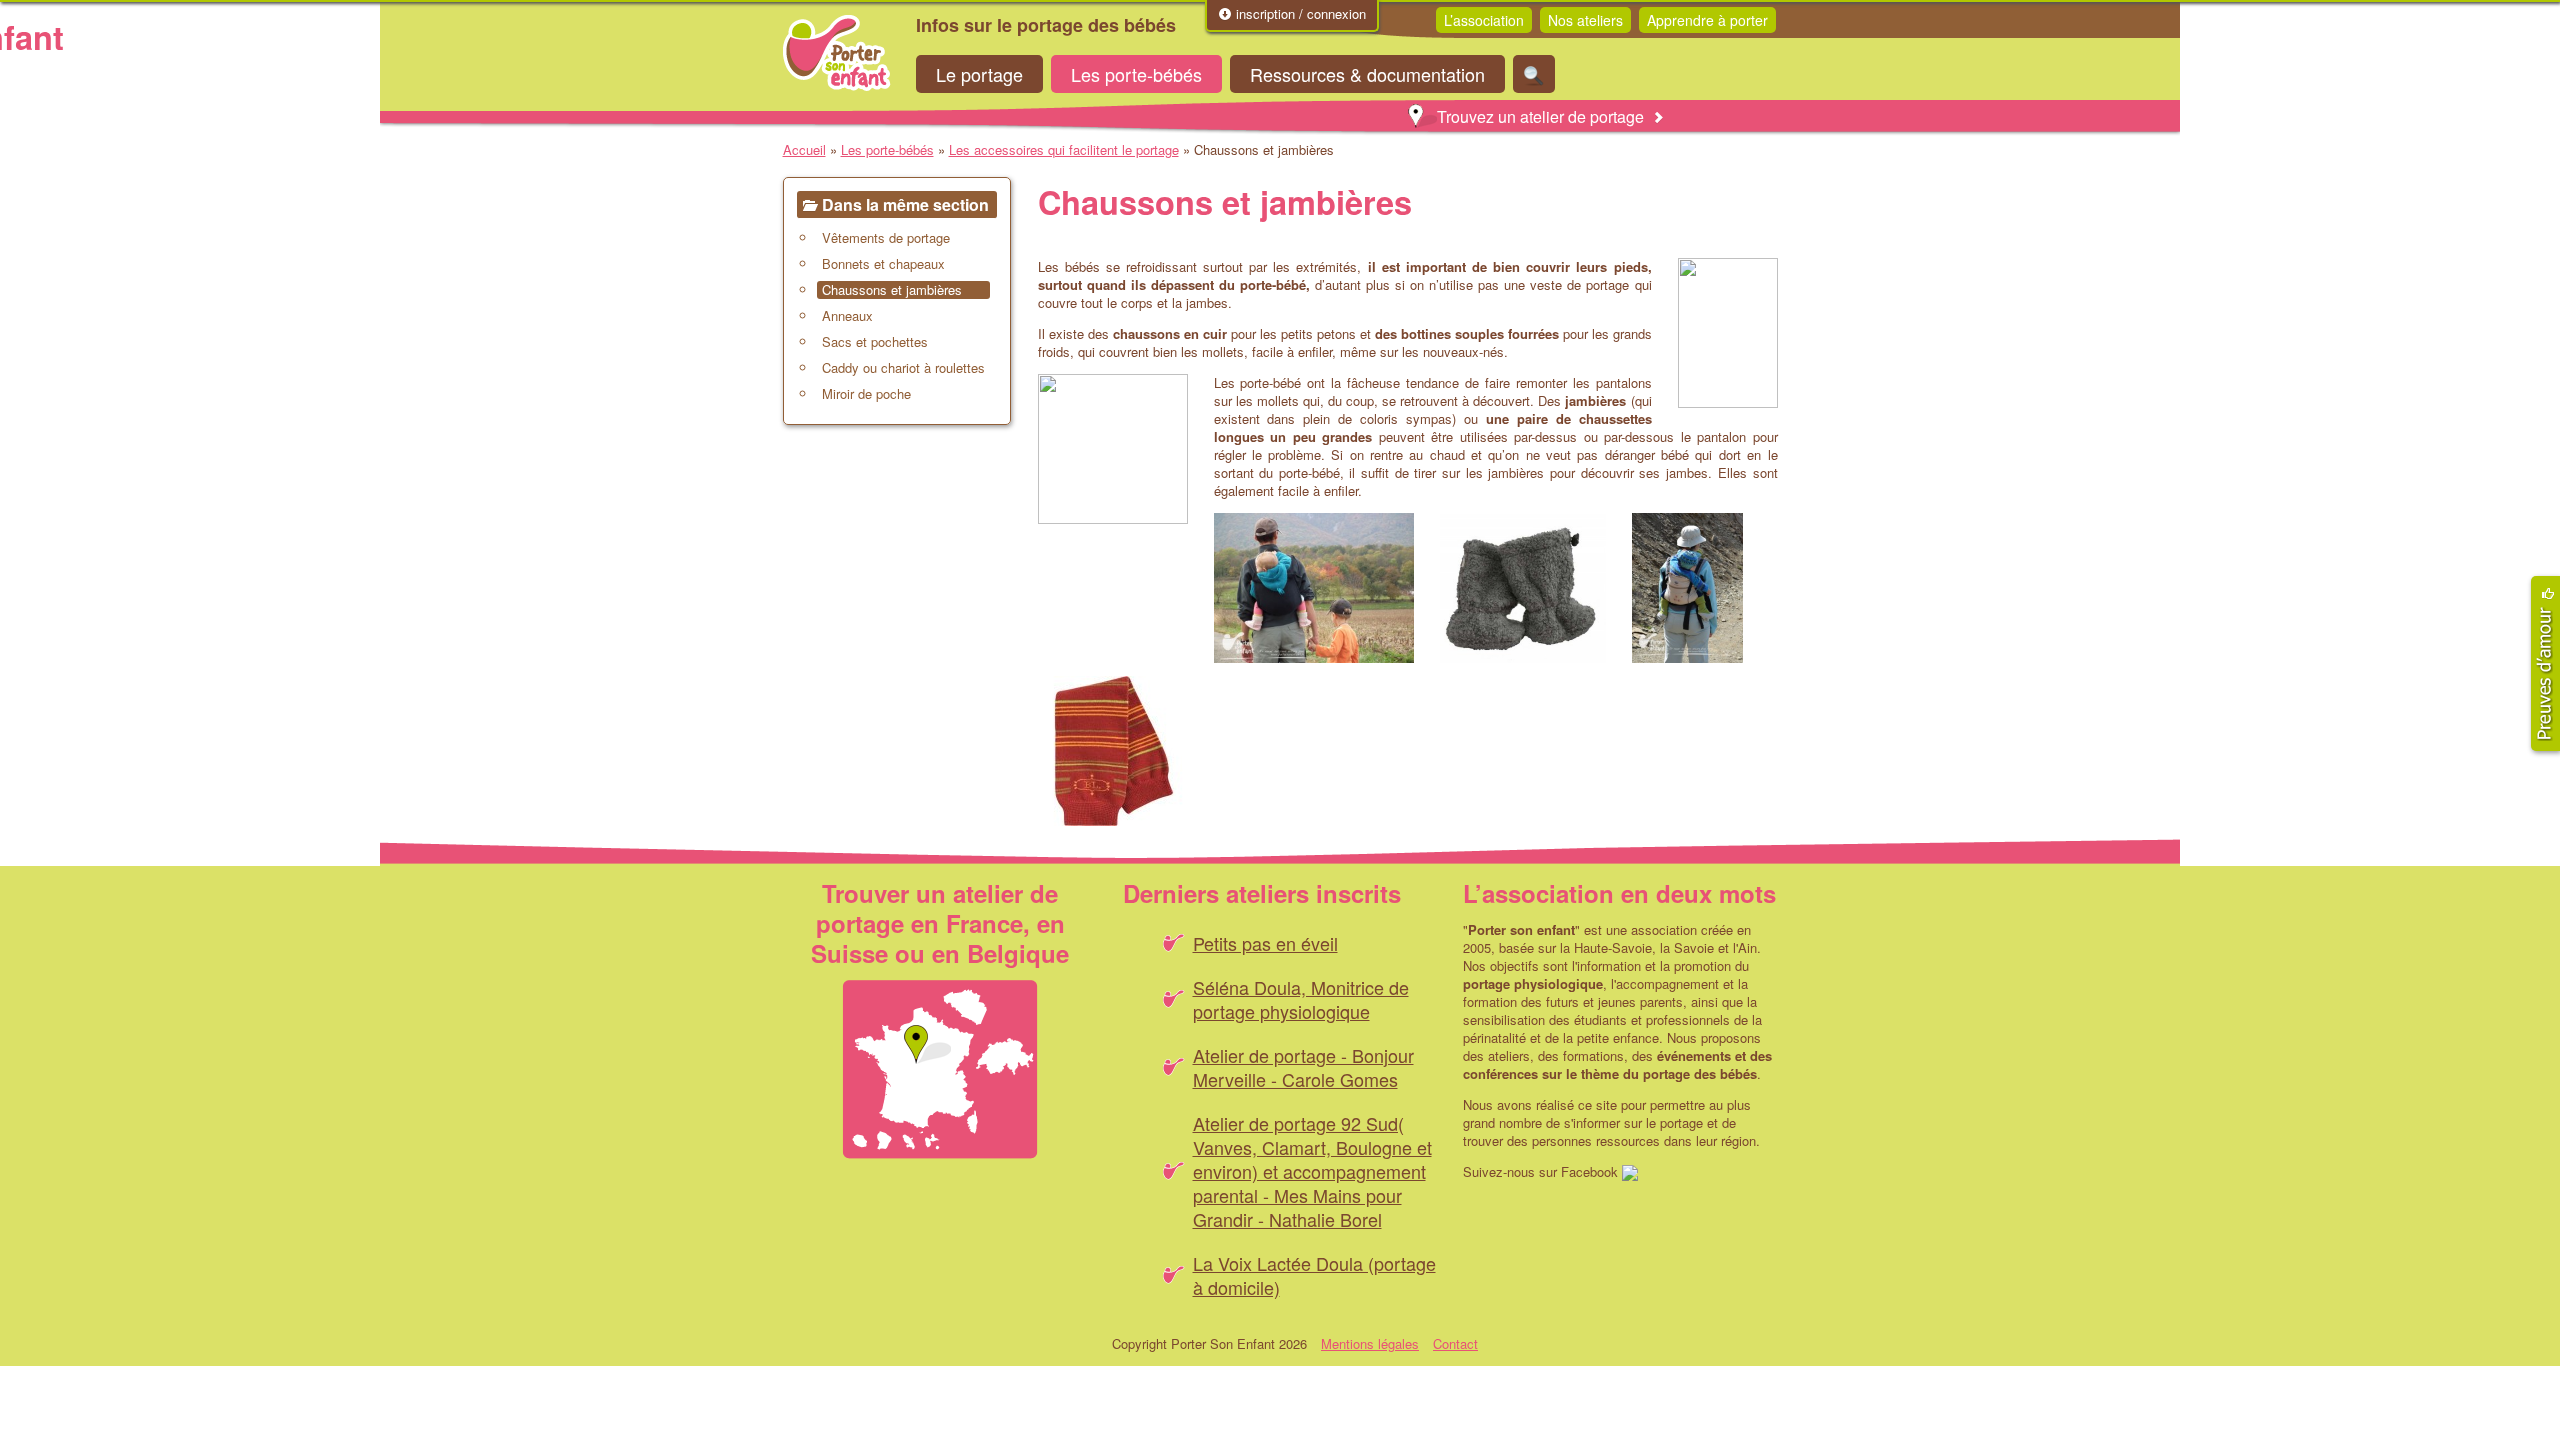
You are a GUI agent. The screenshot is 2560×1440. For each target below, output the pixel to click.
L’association (1484, 20)
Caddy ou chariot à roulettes (903, 368)
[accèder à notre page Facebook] (1630, 1171)
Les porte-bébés (1136, 74)
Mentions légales (1370, 1343)
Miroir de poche (866, 394)
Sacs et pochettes (875, 342)
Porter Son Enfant (837, 53)
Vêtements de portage (886, 238)
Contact (1455, 1343)
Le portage (979, 74)
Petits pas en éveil (1265, 943)
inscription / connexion (1299, 14)
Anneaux (847, 316)
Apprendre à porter (1707, 20)
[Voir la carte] (940, 1069)
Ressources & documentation (1367, 74)
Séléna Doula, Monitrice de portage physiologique (1301, 999)
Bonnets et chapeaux (883, 264)
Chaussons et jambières (892, 290)
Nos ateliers (1585, 20)
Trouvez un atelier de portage (1540, 116)
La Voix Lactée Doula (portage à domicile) (1314, 1275)
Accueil (804, 149)
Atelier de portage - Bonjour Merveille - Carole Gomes (1303, 1067)
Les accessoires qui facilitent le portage (1064, 149)
